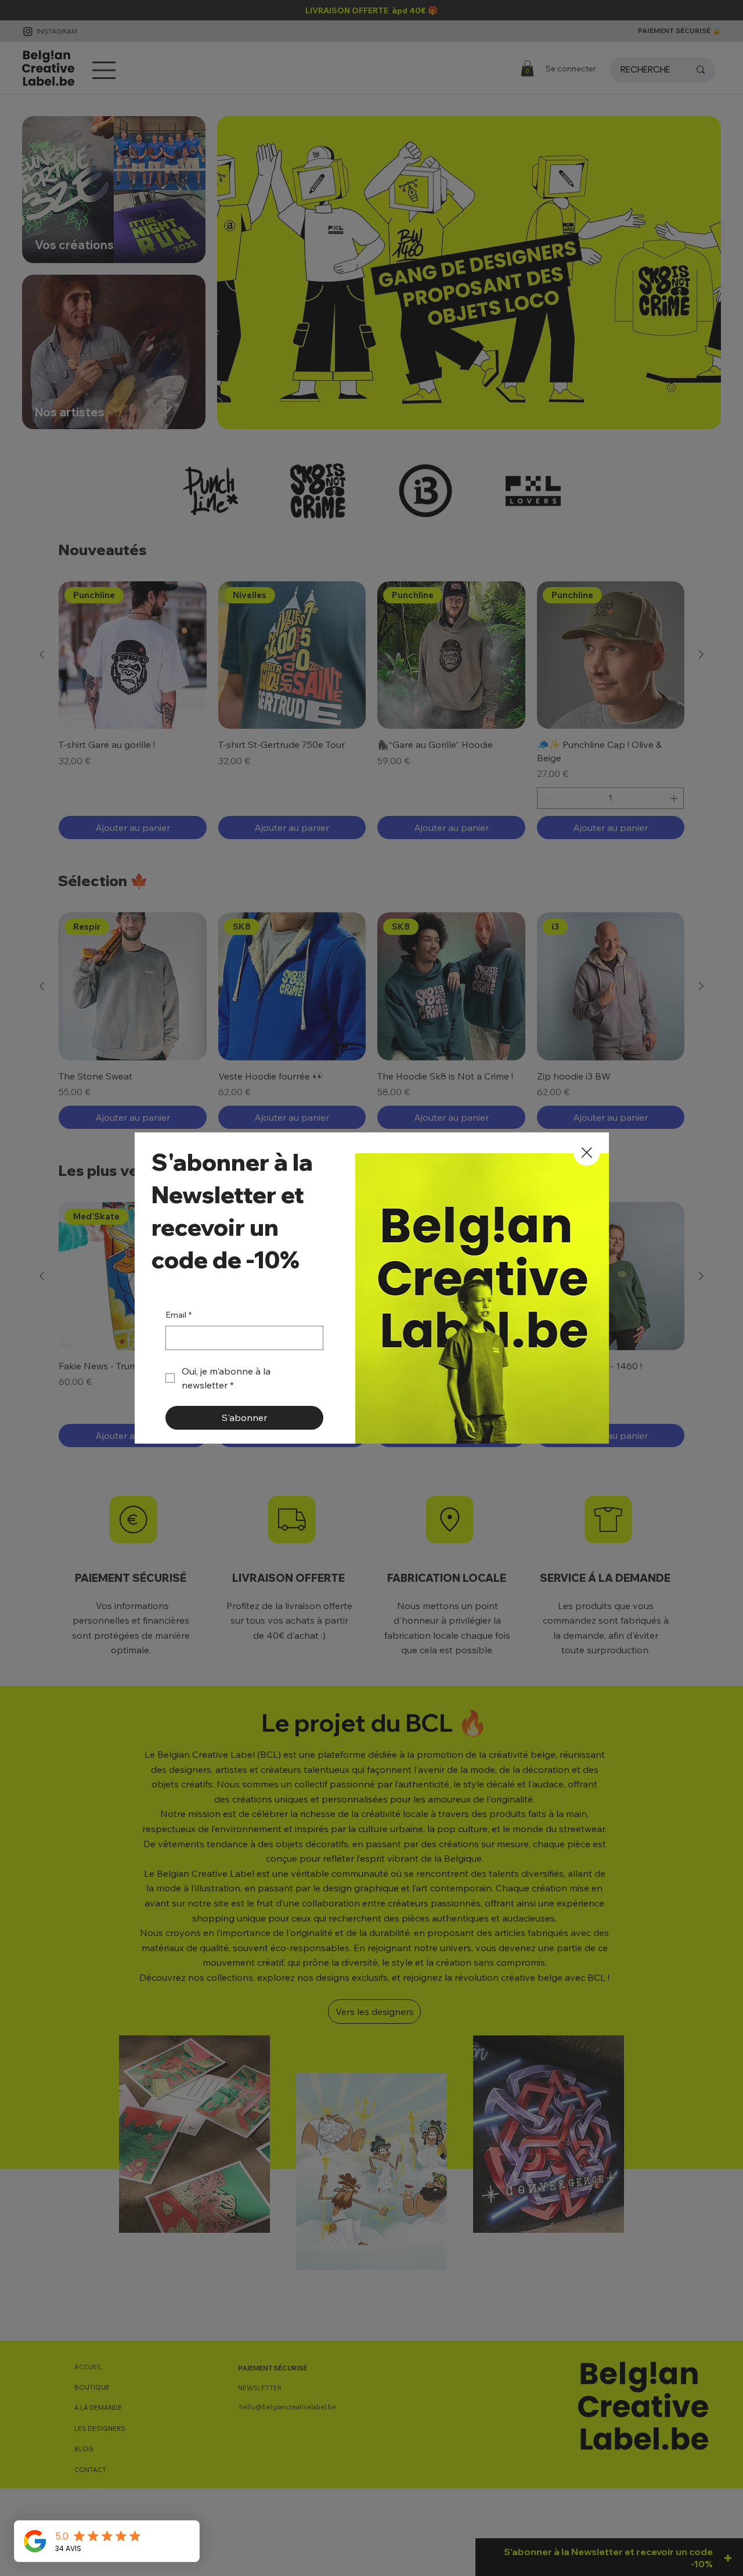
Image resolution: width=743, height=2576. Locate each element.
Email (178, 1315)
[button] (587, 1153)
